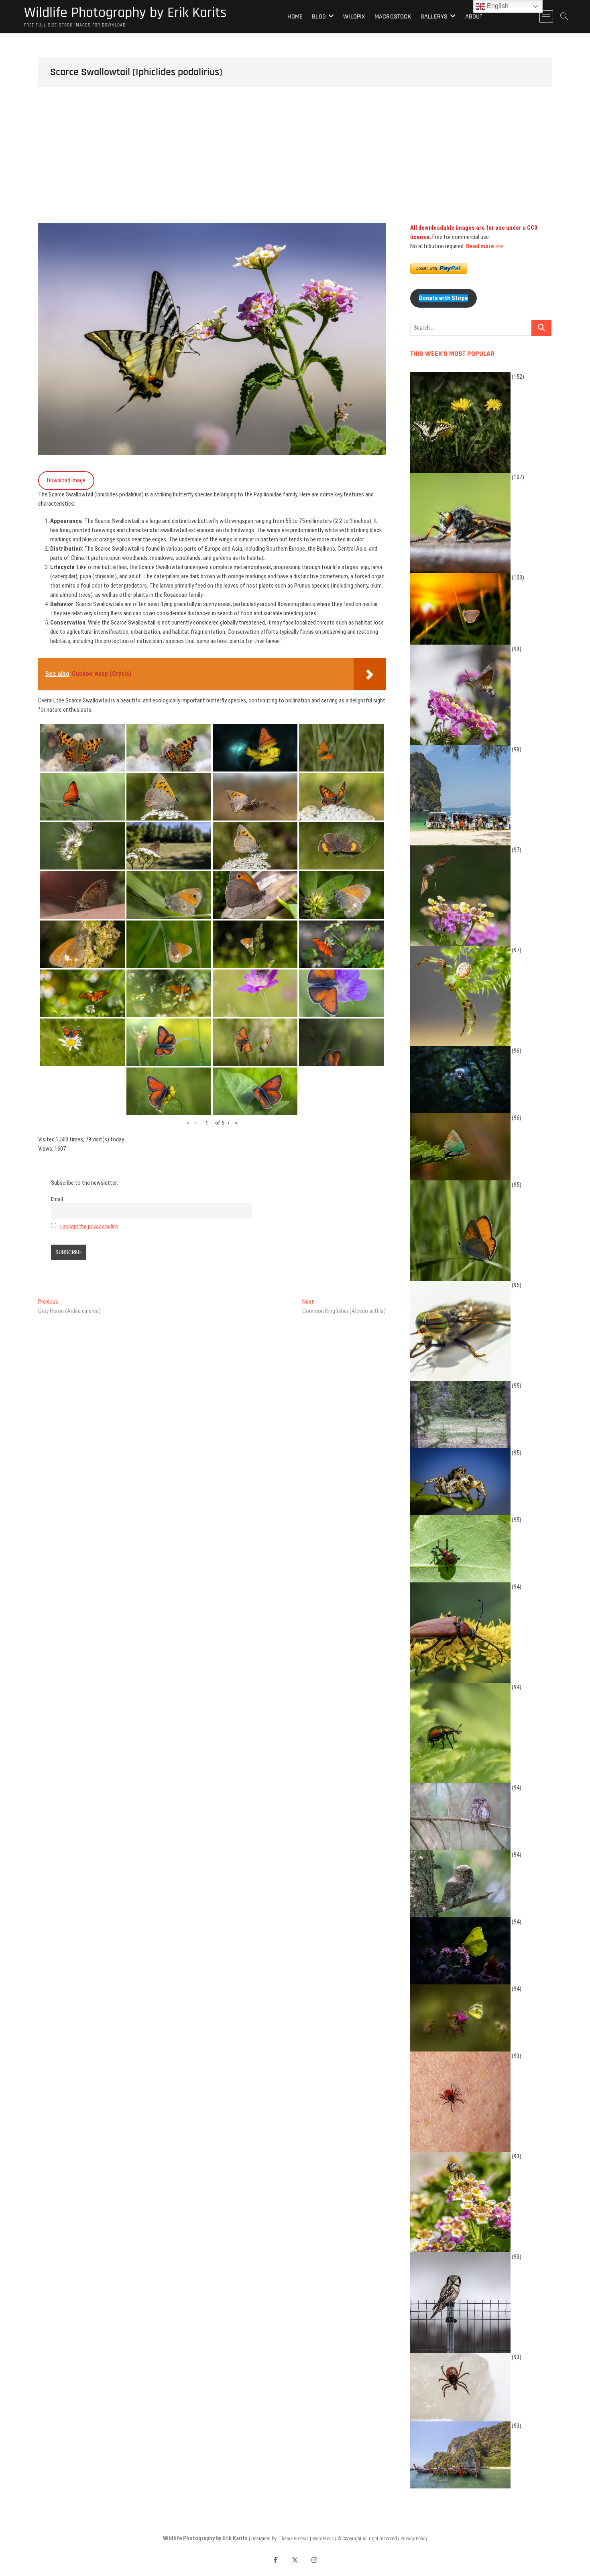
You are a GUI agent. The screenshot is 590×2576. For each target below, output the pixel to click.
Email (57, 1199)
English (497, 6)
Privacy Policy (414, 2539)
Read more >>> (485, 246)
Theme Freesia (294, 2539)
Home (295, 17)
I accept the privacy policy (89, 1226)
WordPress (323, 2539)
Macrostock (393, 17)
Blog (319, 17)
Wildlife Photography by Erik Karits (125, 13)
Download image (66, 480)
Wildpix (354, 17)
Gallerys (434, 17)
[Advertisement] (295, 163)
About (474, 17)
